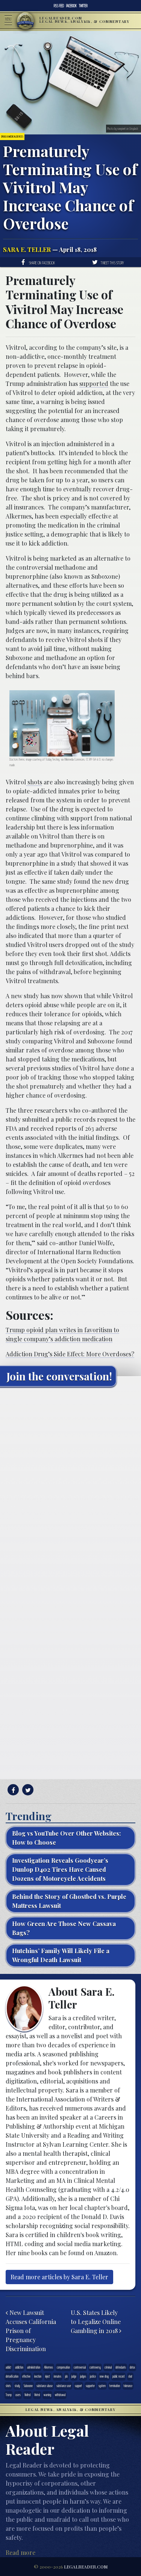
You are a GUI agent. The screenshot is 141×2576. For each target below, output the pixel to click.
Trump (9, 2395)
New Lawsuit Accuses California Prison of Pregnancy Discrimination (31, 2331)
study (17, 2386)
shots (34, 782)
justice (93, 2376)
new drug (104, 2376)
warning (47, 2395)
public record (118, 2376)
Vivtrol (37, 2395)
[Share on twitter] (27, 1790)
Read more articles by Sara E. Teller (59, 2277)
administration (34, 2367)
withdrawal (60, 2395)
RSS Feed (59, 6)
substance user (64, 2386)
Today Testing (52, 759)
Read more (20, 2552)
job (66, 2376)
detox (132, 2367)
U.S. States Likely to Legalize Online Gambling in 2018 (96, 2322)
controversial (80, 2367)
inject (48, 2376)
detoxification (12, 2376)
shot (130, 2376)
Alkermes (49, 2367)
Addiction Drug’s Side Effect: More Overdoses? (70, 1354)
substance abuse (45, 2386)
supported (94, 384)
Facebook (71, 6)
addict (8, 2367)
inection (38, 2376)
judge (74, 2376)
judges (83, 2376)
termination (115, 2386)
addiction (19, 2367)
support (78, 2386)
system (102, 2386)
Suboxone (28, 2386)
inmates (58, 2376)
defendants (121, 2367)
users (18, 2395)
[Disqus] (70, 1487)
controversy (95, 2367)
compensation (63, 2367)
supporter (90, 2386)
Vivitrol (27, 2395)
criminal (108, 2367)
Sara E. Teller (27, 249)
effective (26, 2376)
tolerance (128, 2386)
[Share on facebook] (12, 1790)
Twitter (83, 6)
